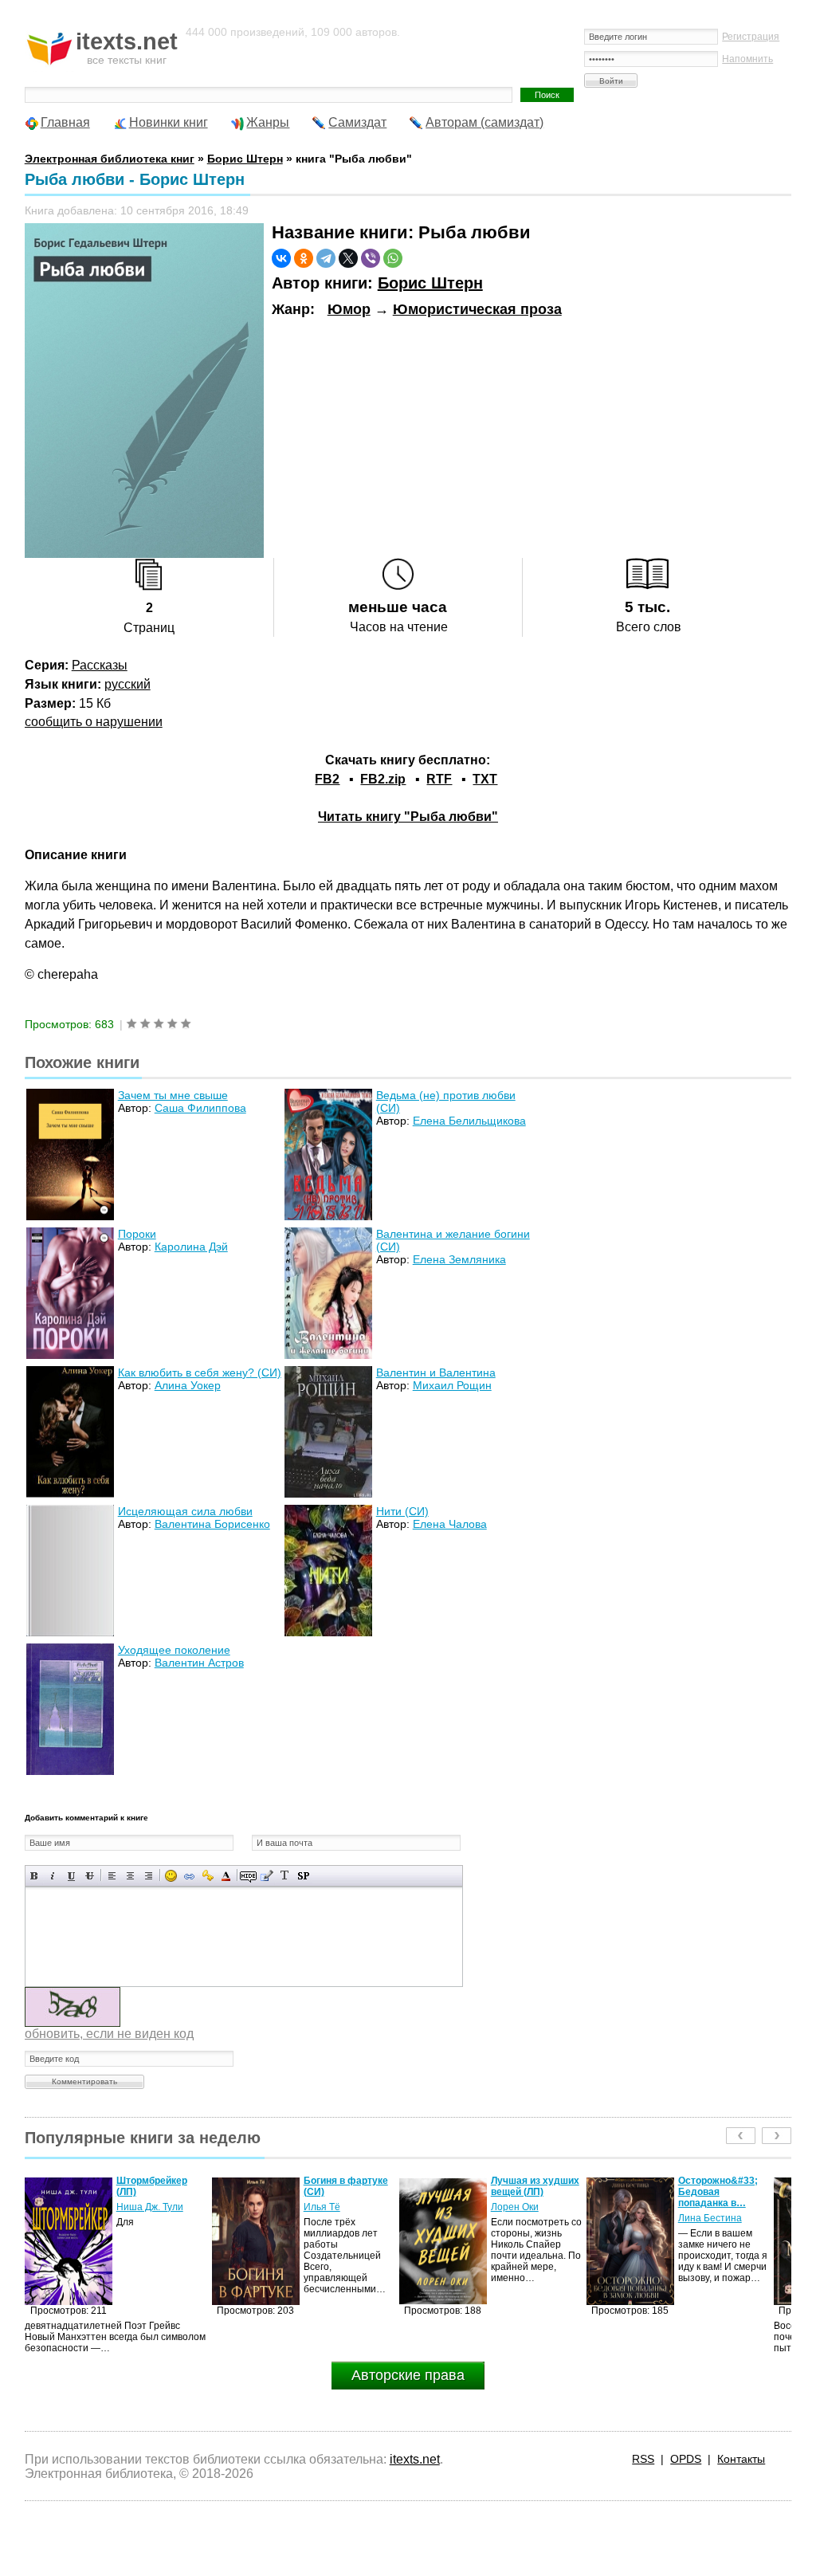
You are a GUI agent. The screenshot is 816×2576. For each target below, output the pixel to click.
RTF (439, 779)
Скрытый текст (248, 1876)
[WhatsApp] (393, 258)
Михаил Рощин (452, 1385)
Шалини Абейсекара (705, 2213)
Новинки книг (169, 122)
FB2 (327, 779)
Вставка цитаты (267, 1876)
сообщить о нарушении (94, 722)
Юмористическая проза (477, 309)
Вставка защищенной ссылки (208, 1876)
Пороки (137, 1234)
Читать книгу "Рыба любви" (408, 817)
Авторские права (408, 2375)
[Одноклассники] (304, 258)
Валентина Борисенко (212, 1524)
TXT (485, 779)
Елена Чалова (450, 1524)
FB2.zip (383, 779)
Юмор (349, 309)
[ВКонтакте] (281, 258)
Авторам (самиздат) (484, 122)
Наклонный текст (53, 1876)
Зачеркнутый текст (90, 1876)
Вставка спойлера (303, 1876)
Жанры (268, 122)
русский (127, 684)
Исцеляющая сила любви (185, 1511)
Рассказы (100, 665)
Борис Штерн (430, 283)
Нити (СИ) (402, 1511)
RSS (643, 2459)
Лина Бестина (523, 2218)
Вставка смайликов (171, 1876)
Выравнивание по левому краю (112, 1876)
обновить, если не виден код (109, 2034)
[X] (348, 258)
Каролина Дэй (191, 1247)
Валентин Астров (199, 1663)
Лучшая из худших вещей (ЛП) (348, 2186)
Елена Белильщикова (469, 1121)
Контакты (741, 2459)
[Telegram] (326, 258)
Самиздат (357, 122)
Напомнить (747, 59)
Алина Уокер (188, 1385)
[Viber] (371, 258)
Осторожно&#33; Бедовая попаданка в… (531, 2192)
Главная (65, 122)
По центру (130, 1876)
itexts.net (415, 2459)
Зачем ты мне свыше (173, 1095)
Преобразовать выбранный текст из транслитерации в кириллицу (285, 1876)
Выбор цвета (226, 1876)
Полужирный (35, 1876)
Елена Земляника (459, 1259)
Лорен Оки (328, 2207)
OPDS (686, 2459)
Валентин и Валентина (436, 1372)
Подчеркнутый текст (71, 1876)
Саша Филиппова (200, 1108)
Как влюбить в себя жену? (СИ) (200, 1372)
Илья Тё (135, 2207)
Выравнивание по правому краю (149, 1876)
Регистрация (751, 37)
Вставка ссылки (189, 1876)
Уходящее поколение (174, 1650)
